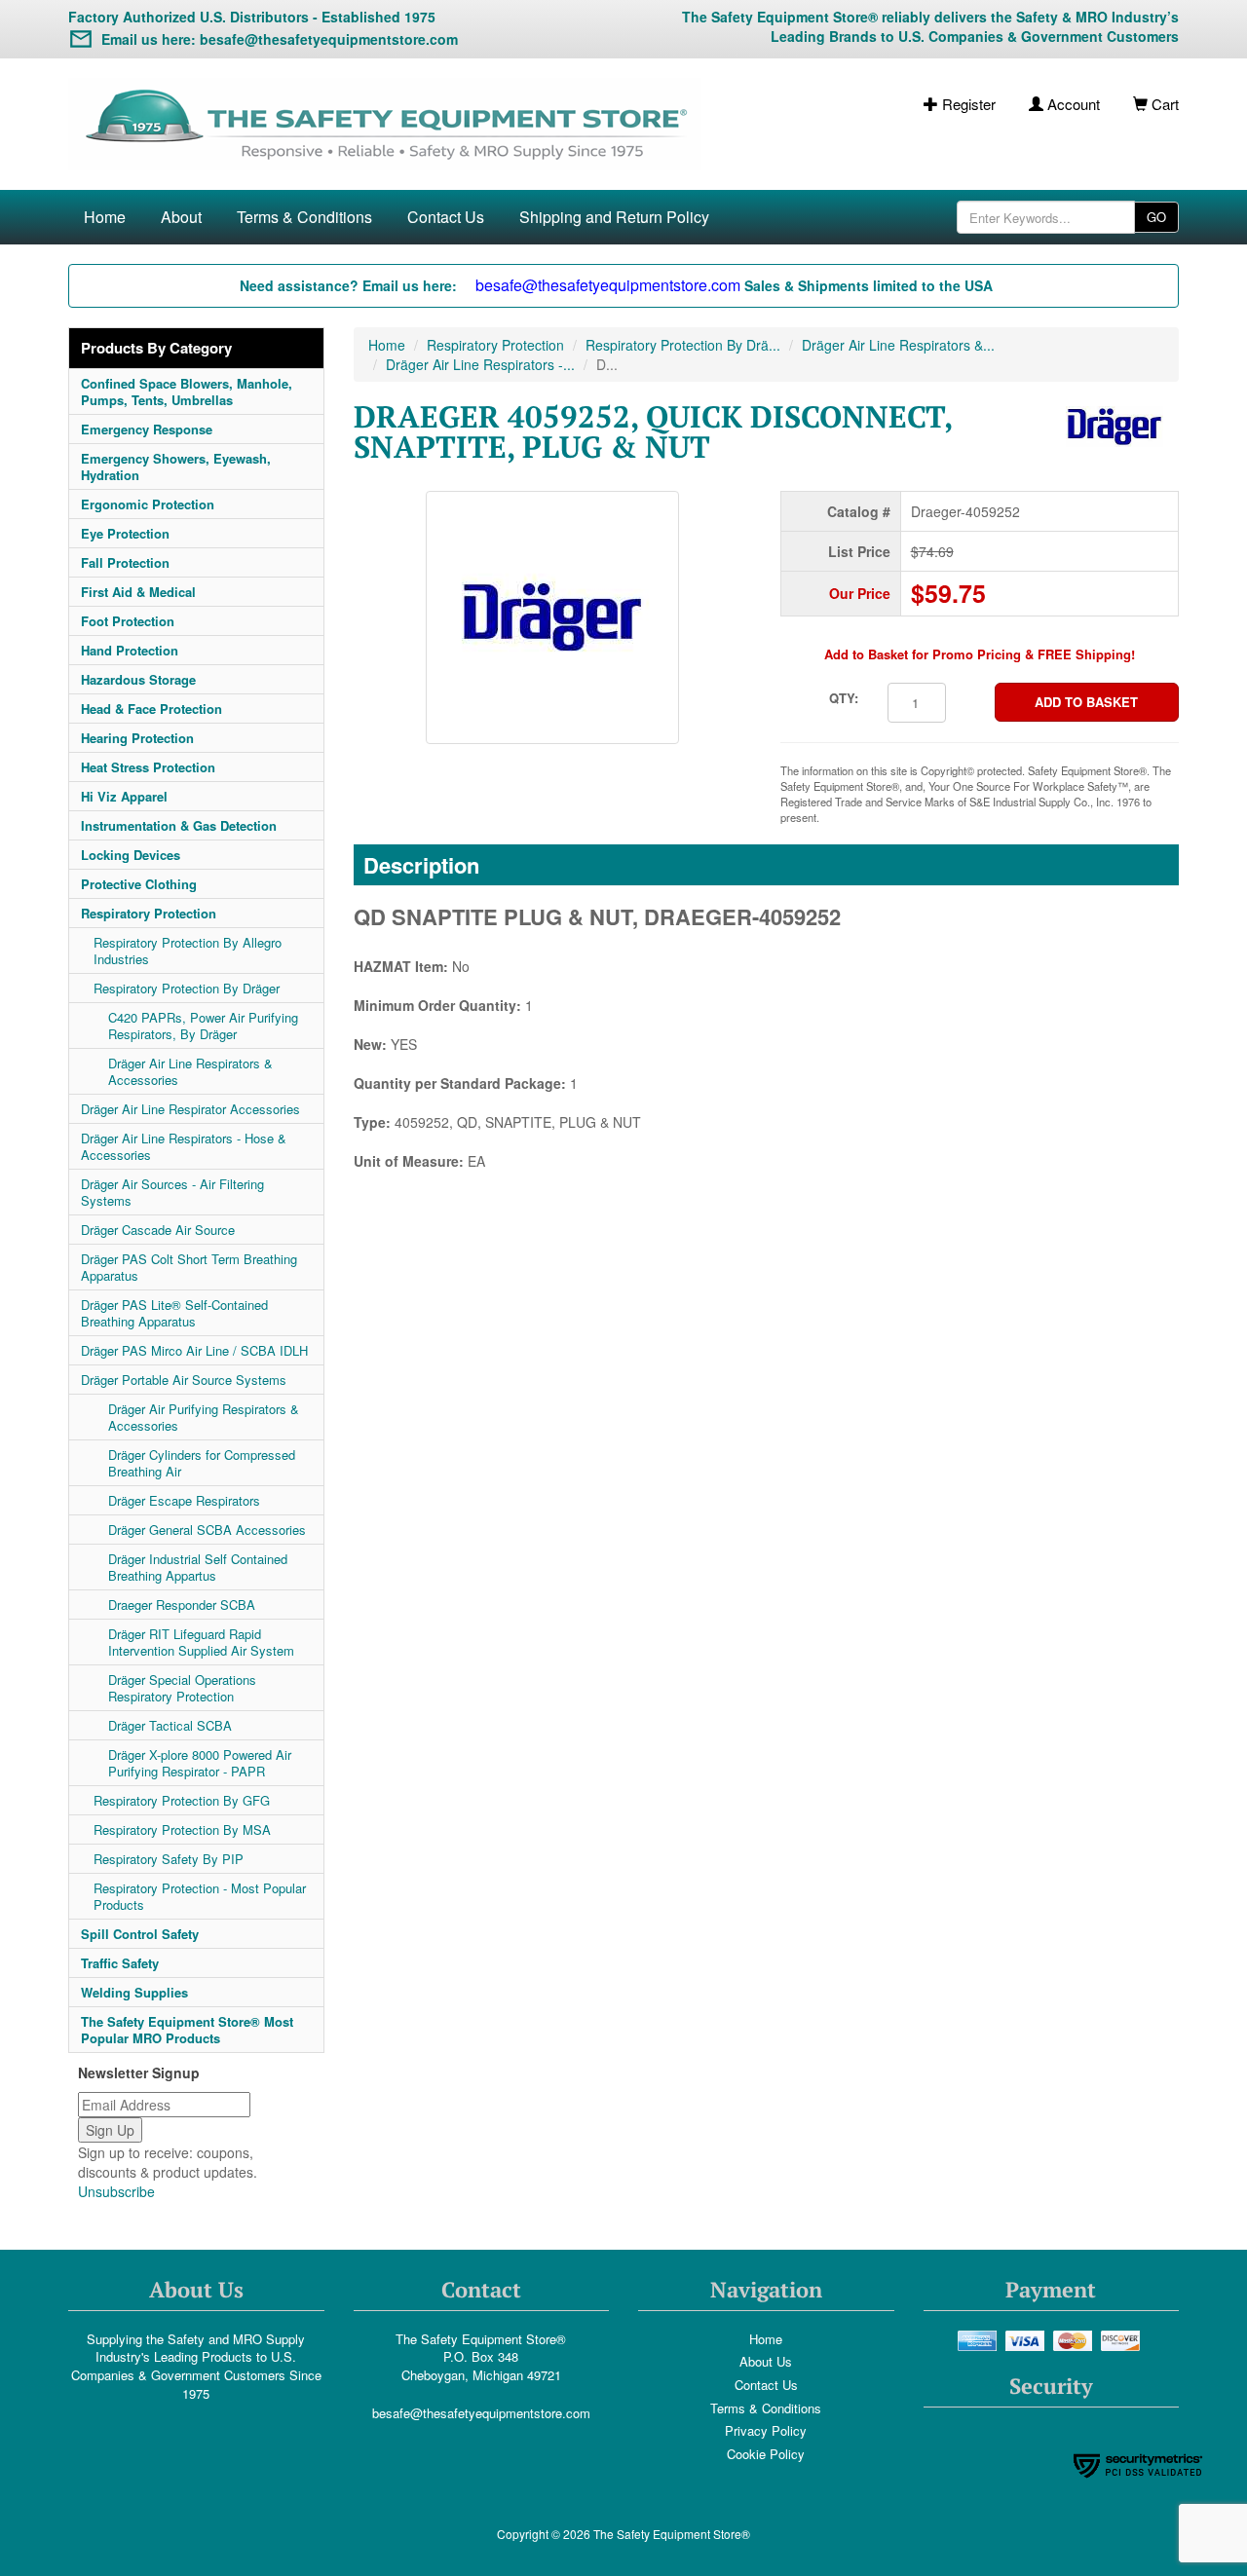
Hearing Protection (137, 738)
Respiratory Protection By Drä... (683, 345)
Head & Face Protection (151, 709)
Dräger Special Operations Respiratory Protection (182, 1688)
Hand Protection (130, 650)
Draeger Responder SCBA (182, 1605)
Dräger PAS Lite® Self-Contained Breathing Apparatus (174, 1313)
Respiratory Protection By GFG (182, 1800)
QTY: (844, 698)
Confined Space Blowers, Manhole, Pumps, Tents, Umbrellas (187, 392)
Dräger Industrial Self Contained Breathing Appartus (198, 1567)
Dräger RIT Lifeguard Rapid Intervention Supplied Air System (201, 1642)
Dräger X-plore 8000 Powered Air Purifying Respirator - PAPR (200, 1763)
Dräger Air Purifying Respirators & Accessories (204, 1417)
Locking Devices (131, 855)
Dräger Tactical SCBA (170, 1725)
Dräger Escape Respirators (184, 1500)
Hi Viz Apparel (124, 796)
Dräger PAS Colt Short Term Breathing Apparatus (189, 1267)
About (181, 217)
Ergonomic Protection (148, 504)
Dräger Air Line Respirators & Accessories (190, 1071)
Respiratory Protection (149, 913)
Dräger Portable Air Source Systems (184, 1380)
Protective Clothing (139, 884)
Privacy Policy (766, 2430)
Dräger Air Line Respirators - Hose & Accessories (184, 1146)
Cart (1163, 104)
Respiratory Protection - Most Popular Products (200, 1896)
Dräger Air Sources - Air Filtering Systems (172, 1192)
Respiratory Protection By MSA (182, 1829)
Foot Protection (128, 621)
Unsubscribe (116, 2191)
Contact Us (446, 217)
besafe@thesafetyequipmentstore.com (481, 2413)
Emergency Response (147, 429)
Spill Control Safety (140, 1934)
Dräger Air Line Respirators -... (480, 364)
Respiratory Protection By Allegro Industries (188, 951)
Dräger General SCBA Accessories (207, 1530)
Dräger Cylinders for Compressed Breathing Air (202, 1463)
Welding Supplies (134, 1992)
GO (1156, 217)
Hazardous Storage (138, 679)
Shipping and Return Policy (614, 217)
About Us (766, 2361)
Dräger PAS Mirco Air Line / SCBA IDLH (194, 1350)
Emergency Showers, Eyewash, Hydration (176, 467)
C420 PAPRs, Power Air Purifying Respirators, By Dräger (203, 1026)
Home (105, 217)
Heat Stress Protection (148, 767)
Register (967, 104)
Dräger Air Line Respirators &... (898, 345)
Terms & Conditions (304, 217)
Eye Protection (125, 533)
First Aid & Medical (138, 592)
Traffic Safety (120, 1963)
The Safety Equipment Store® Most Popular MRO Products (187, 2030)
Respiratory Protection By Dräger (187, 988)
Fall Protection (125, 562)
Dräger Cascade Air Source (158, 1230)
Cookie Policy (766, 2454)
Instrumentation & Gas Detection (179, 825)
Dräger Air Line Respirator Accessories (190, 1109)
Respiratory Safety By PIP (169, 1859)
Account (1072, 104)
